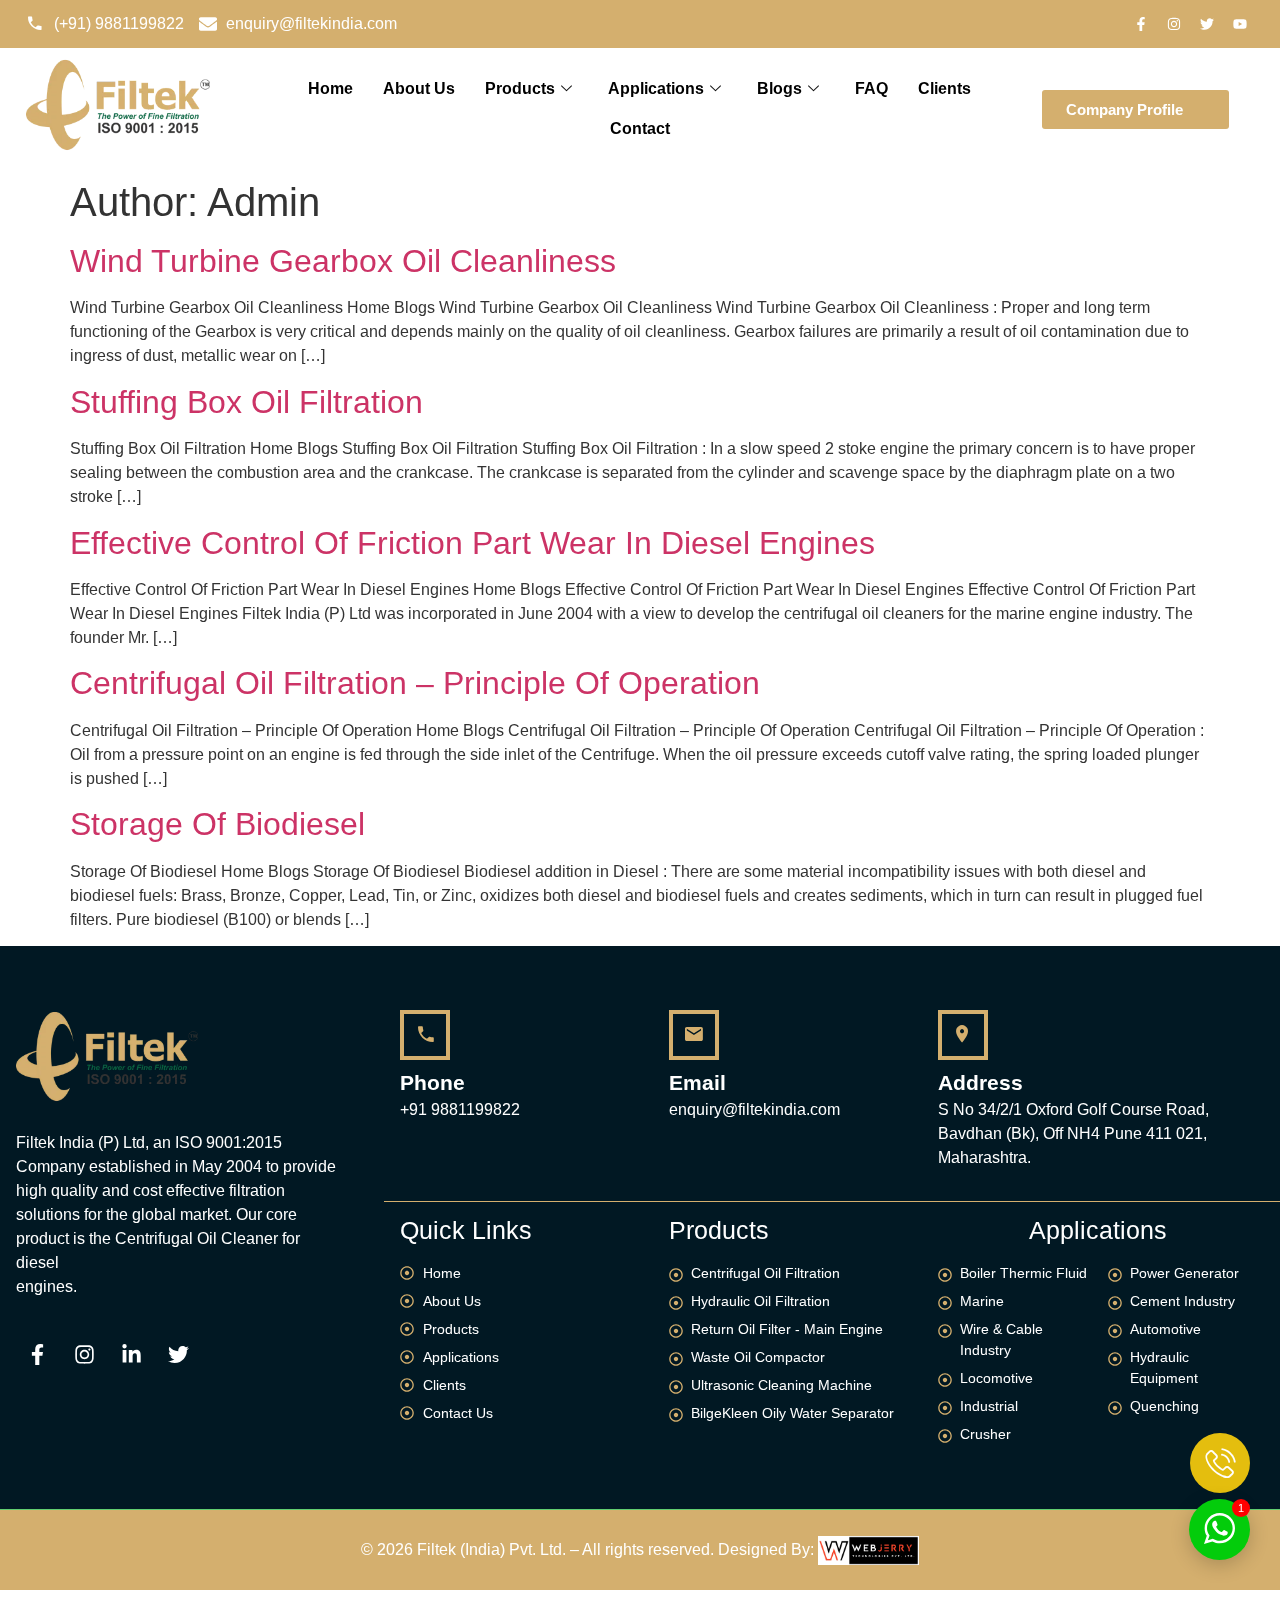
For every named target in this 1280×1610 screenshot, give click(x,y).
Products (520, 88)
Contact (640, 128)
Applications (656, 88)
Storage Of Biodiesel (217, 824)
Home (330, 88)
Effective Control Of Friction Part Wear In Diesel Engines (472, 543)
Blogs (779, 88)
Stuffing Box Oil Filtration (246, 402)
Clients (944, 88)
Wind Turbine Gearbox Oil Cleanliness (343, 261)
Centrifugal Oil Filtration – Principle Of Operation (415, 683)
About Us (419, 88)
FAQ (871, 88)
